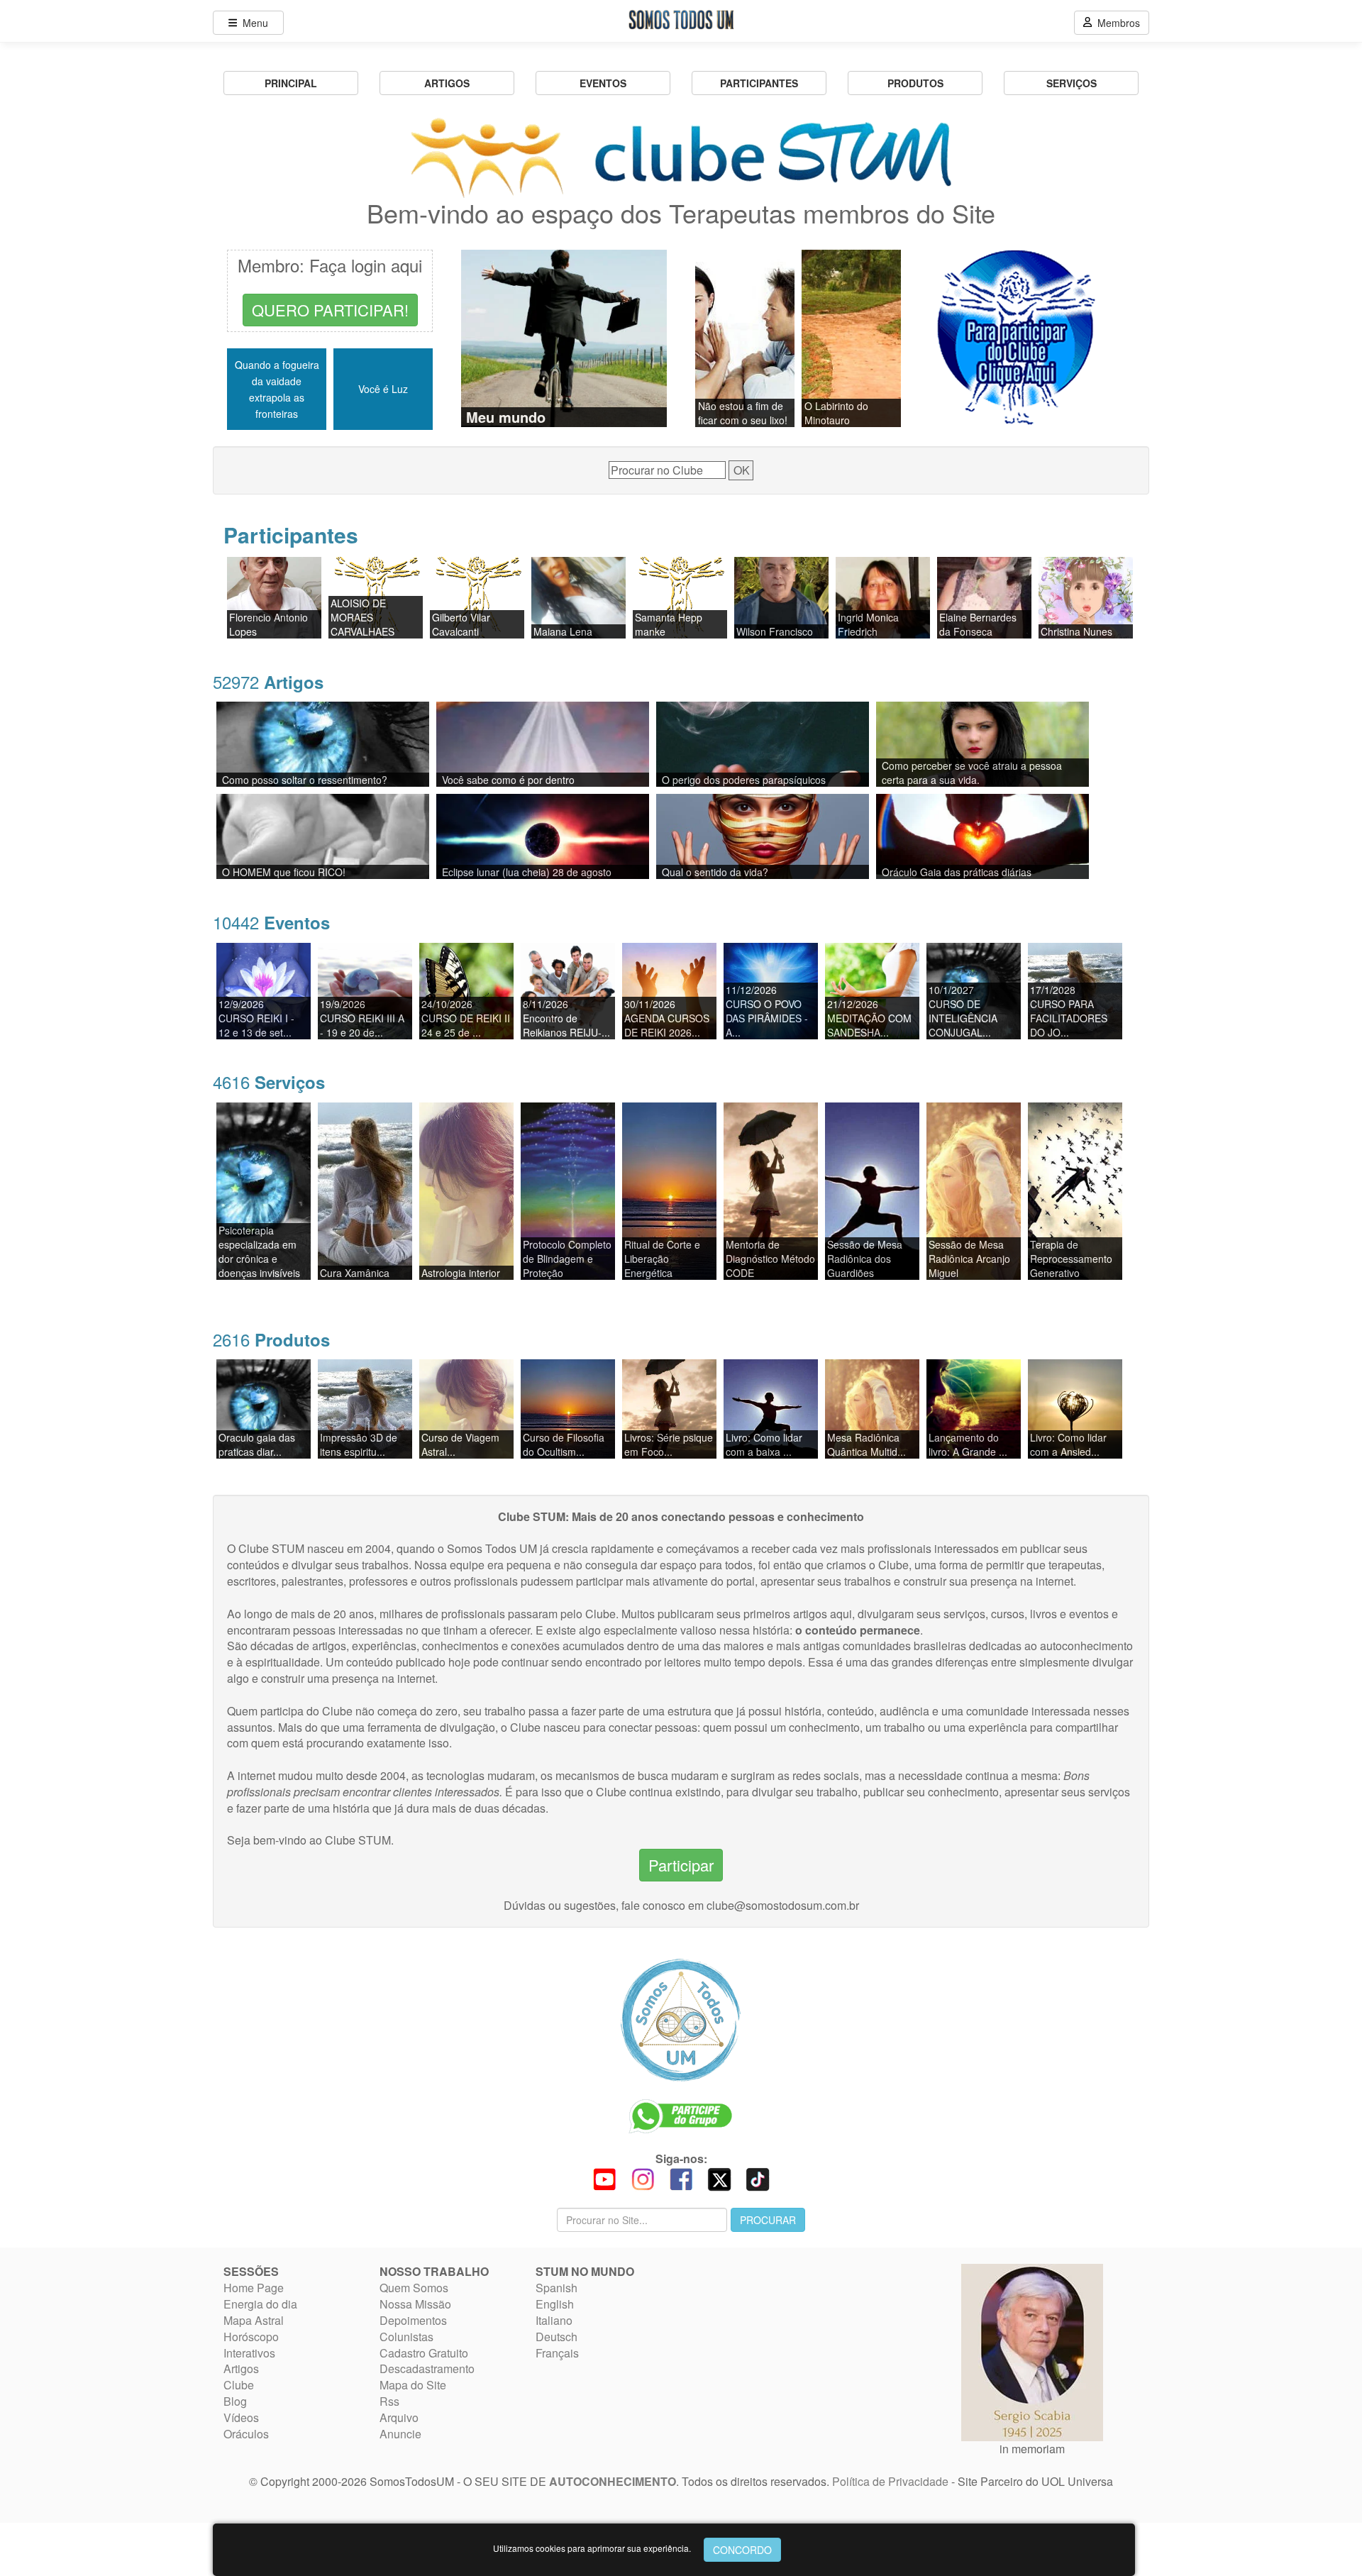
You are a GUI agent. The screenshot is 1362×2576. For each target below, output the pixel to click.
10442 (271, 922)
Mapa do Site (413, 2385)
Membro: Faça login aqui (330, 265)
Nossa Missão (415, 2304)
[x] (719, 2178)
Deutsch (557, 2337)
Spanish (557, 2288)
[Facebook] (681, 2178)
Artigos (241, 2368)
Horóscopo (251, 2337)
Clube (239, 2385)
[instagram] (643, 2178)
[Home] (681, 2020)
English (555, 2304)
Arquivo (399, 2417)
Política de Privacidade (890, 2481)
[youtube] (604, 2178)
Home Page (254, 2288)
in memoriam (1032, 2449)
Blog (235, 2401)
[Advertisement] (780, 2335)
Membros (1116, 23)
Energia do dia (260, 2304)
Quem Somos (414, 2288)
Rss (389, 2401)
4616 (269, 1082)
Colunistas (406, 2337)
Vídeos (241, 2417)
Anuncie (400, 2434)
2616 (271, 1339)
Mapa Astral (254, 2320)
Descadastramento (427, 2368)
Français (557, 2353)
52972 (268, 681)
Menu (253, 23)
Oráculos (246, 2434)
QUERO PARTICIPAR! (330, 310)
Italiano (554, 2320)
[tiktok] (758, 2178)
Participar (681, 1865)
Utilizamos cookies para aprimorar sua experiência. (592, 2548)
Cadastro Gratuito (424, 2353)
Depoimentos (413, 2320)
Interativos (249, 2353)
